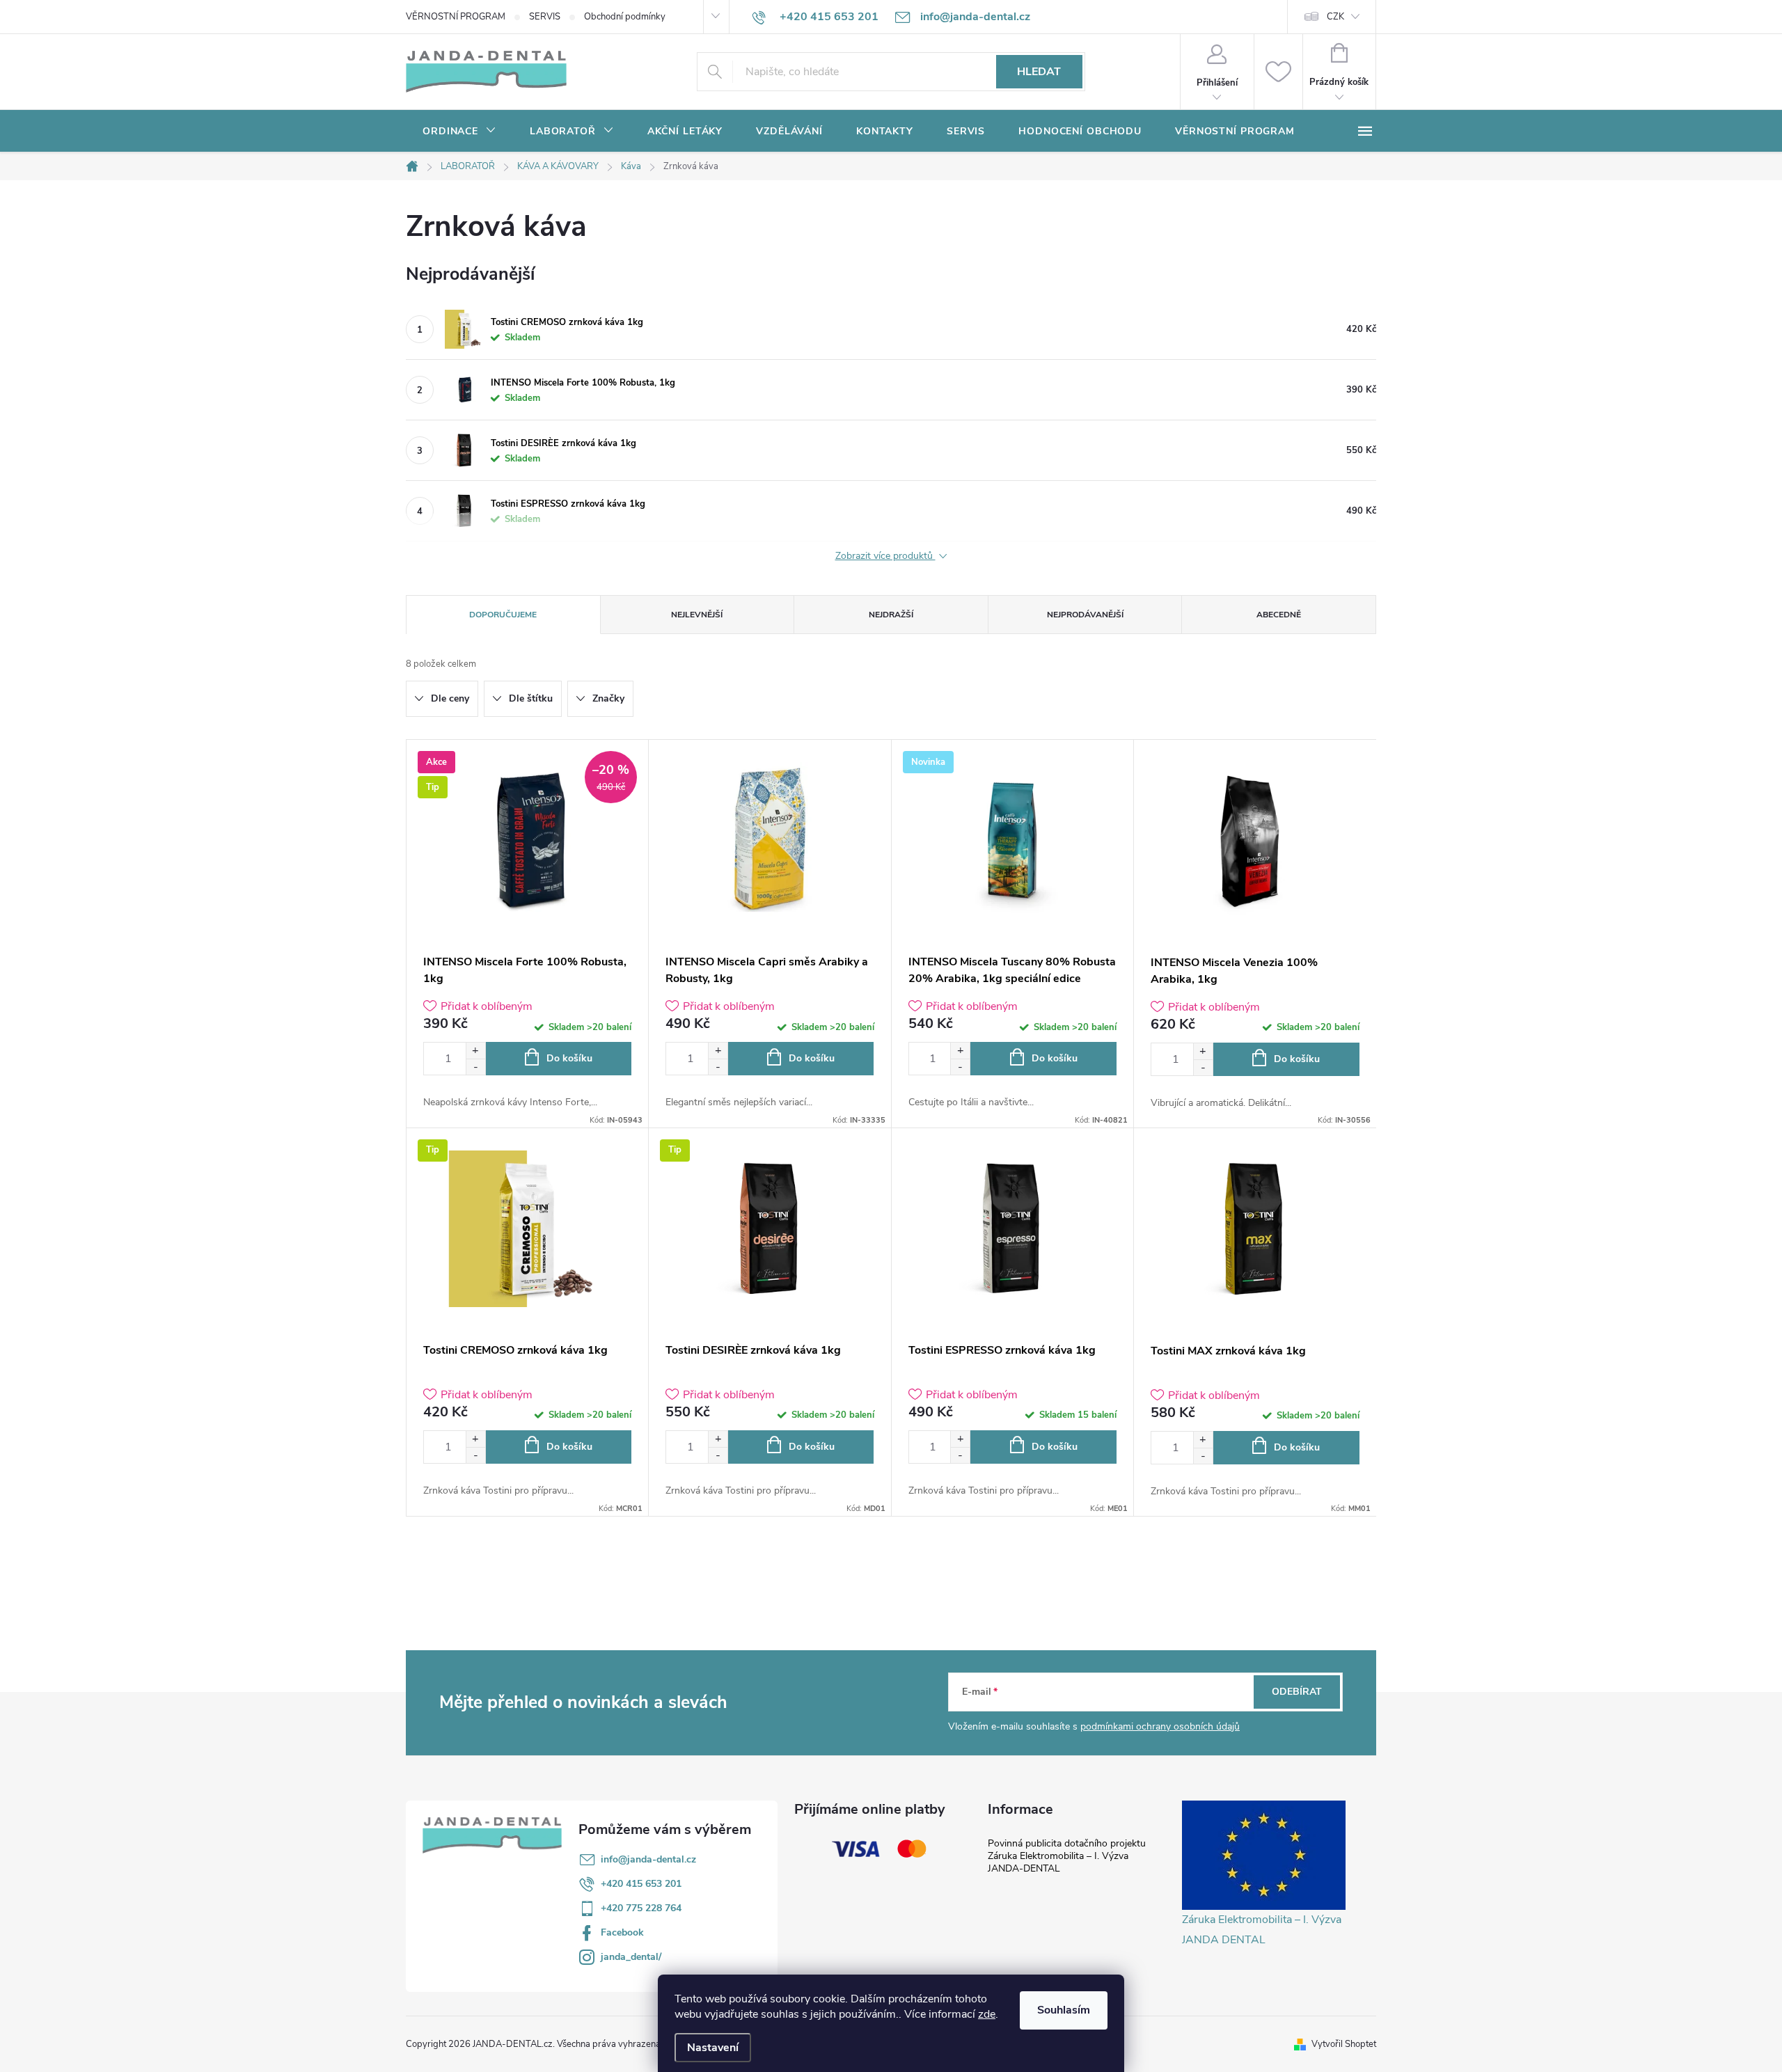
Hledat (1039, 72)
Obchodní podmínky (625, 17)
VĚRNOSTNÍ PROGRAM (456, 17)
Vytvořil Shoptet (1344, 2044)
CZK (1335, 17)
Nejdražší (891, 615)
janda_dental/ (631, 1957)
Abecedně (1279, 615)
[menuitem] (459, 132)
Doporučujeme (503, 615)
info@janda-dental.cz (648, 1859)
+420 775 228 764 (641, 1908)
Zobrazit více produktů (885, 556)
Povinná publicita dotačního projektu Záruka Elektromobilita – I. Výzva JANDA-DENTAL (1067, 1856)
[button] (475, 1051)
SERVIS (545, 17)
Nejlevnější (697, 615)
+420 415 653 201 (641, 1884)
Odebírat (1297, 1692)
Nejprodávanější (1085, 615)
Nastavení (713, 2048)
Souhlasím (1064, 2010)
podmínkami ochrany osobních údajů (1160, 1726)
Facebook (622, 1932)
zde (987, 2014)
